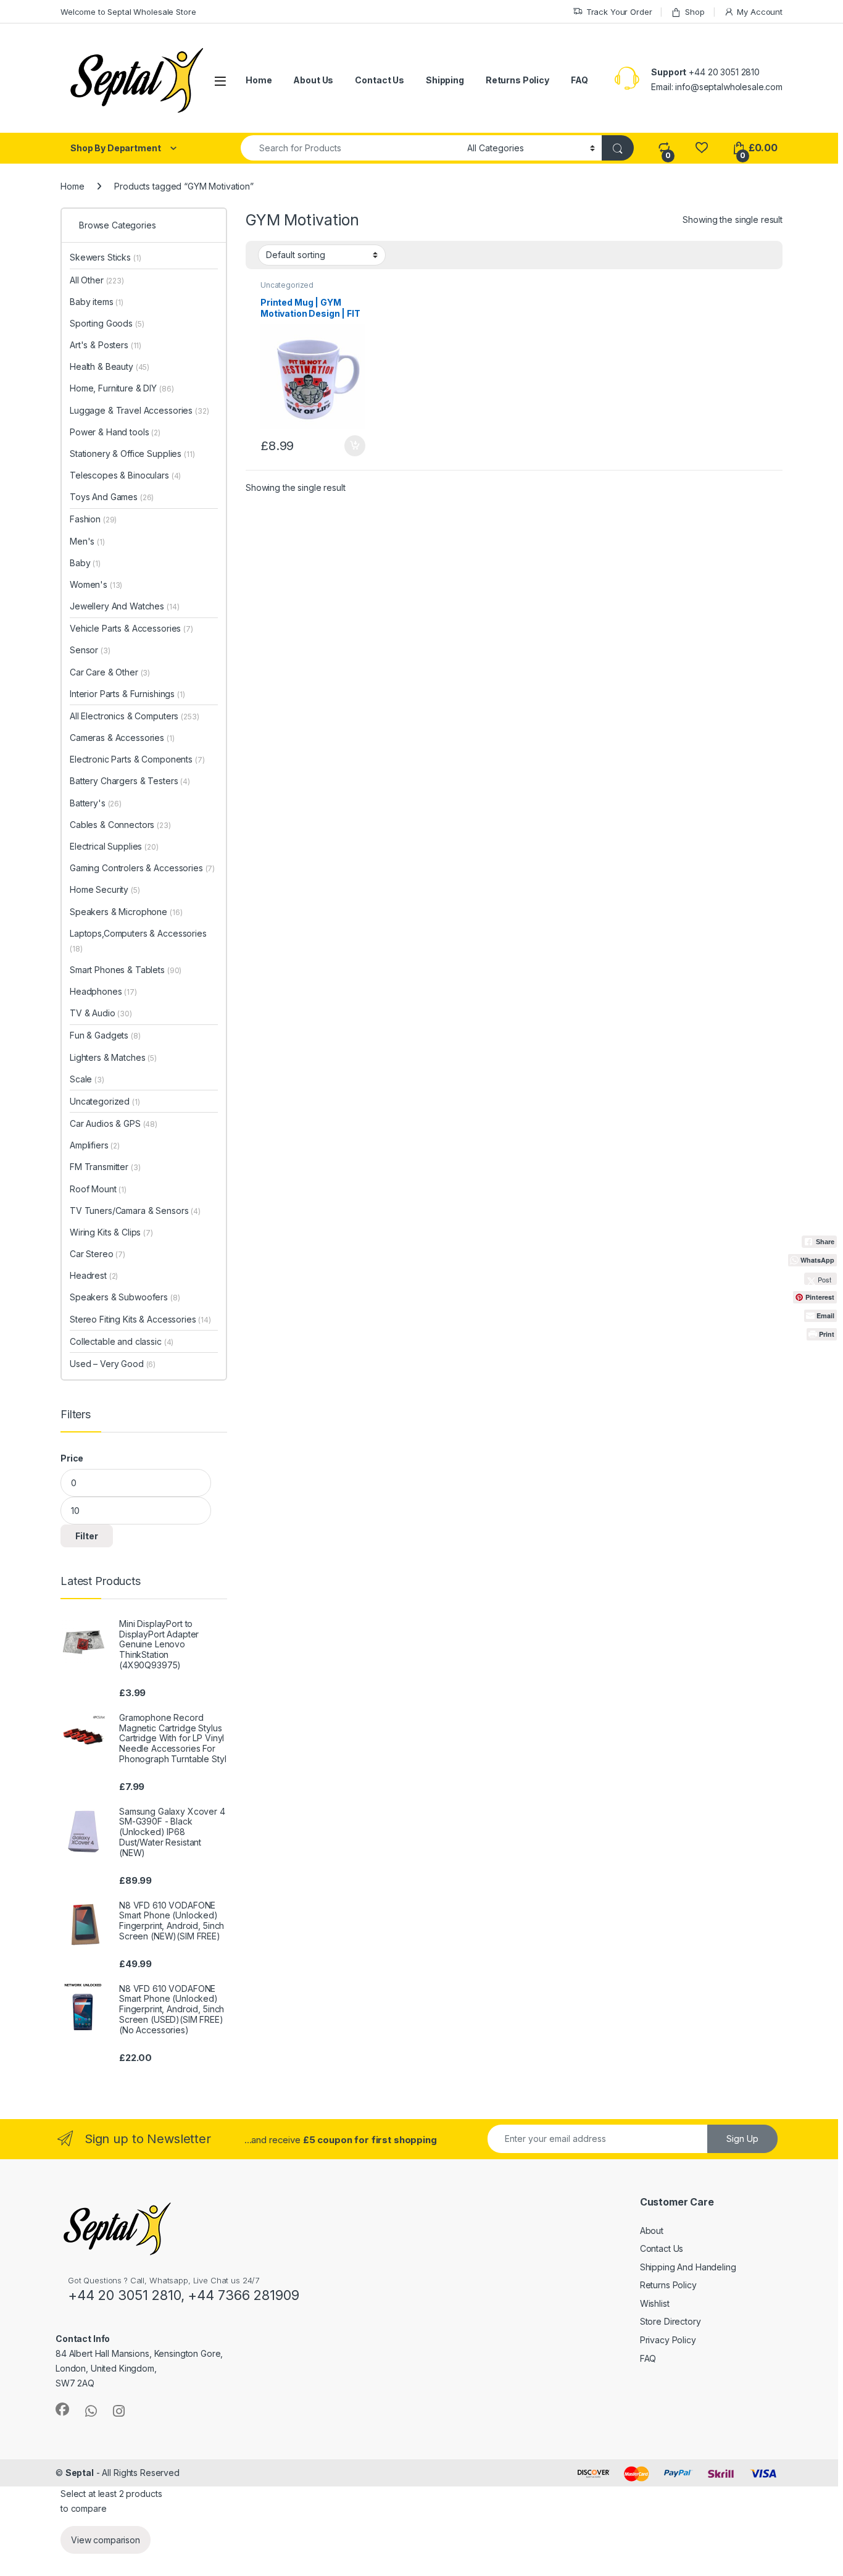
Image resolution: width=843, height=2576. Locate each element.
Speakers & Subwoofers (125, 1297)
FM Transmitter (105, 1167)
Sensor (90, 650)
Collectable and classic (122, 1341)
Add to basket (351, 446)
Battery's (96, 803)
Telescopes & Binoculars (125, 475)
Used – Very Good (113, 1364)
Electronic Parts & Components (137, 759)
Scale (87, 1079)
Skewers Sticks (106, 257)
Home (259, 80)
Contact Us (380, 80)
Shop (695, 12)
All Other (97, 280)
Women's (96, 584)
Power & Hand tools (115, 432)
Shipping (445, 80)
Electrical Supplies (114, 846)
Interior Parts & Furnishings (127, 694)
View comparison (106, 2540)
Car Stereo (98, 1254)
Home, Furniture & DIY (122, 388)
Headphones (103, 991)
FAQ (579, 80)
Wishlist (655, 2303)
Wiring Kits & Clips (111, 1232)
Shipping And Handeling (688, 2267)
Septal (80, 2473)
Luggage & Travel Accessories (139, 410)
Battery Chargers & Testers (130, 781)
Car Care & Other (110, 672)
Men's (87, 541)
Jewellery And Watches (124, 606)
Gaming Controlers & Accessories (142, 868)
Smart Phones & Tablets (126, 970)
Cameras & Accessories (122, 738)
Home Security (105, 889)
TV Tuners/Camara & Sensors (135, 1211)
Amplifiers (95, 1145)
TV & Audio (101, 1013)
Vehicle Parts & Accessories (131, 628)
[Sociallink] (62, 2409)
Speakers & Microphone (126, 912)
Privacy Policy (668, 2340)
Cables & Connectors (120, 825)
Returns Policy (517, 80)
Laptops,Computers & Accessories (138, 941)
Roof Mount (98, 1189)
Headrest (94, 1275)
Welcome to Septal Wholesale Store (128, 12)
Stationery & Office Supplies (132, 454)
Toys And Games (112, 497)
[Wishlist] (701, 148)
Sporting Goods (107, 323)
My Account (760, 12)
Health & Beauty (110, 366)
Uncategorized (287, 285)
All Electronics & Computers (134, 716)
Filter (87, 1536)
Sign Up (742, 2139)
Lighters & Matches (113, 1057)
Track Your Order (619, 12)
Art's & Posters (106, 345)
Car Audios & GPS (114, 1123)
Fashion (93, 519)
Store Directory (671, 2321)
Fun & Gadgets (105, 1035)
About (652, 2231)
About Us (313, 80)
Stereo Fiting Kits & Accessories (140, 1319)
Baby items (97, 302)
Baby (85, 563)
